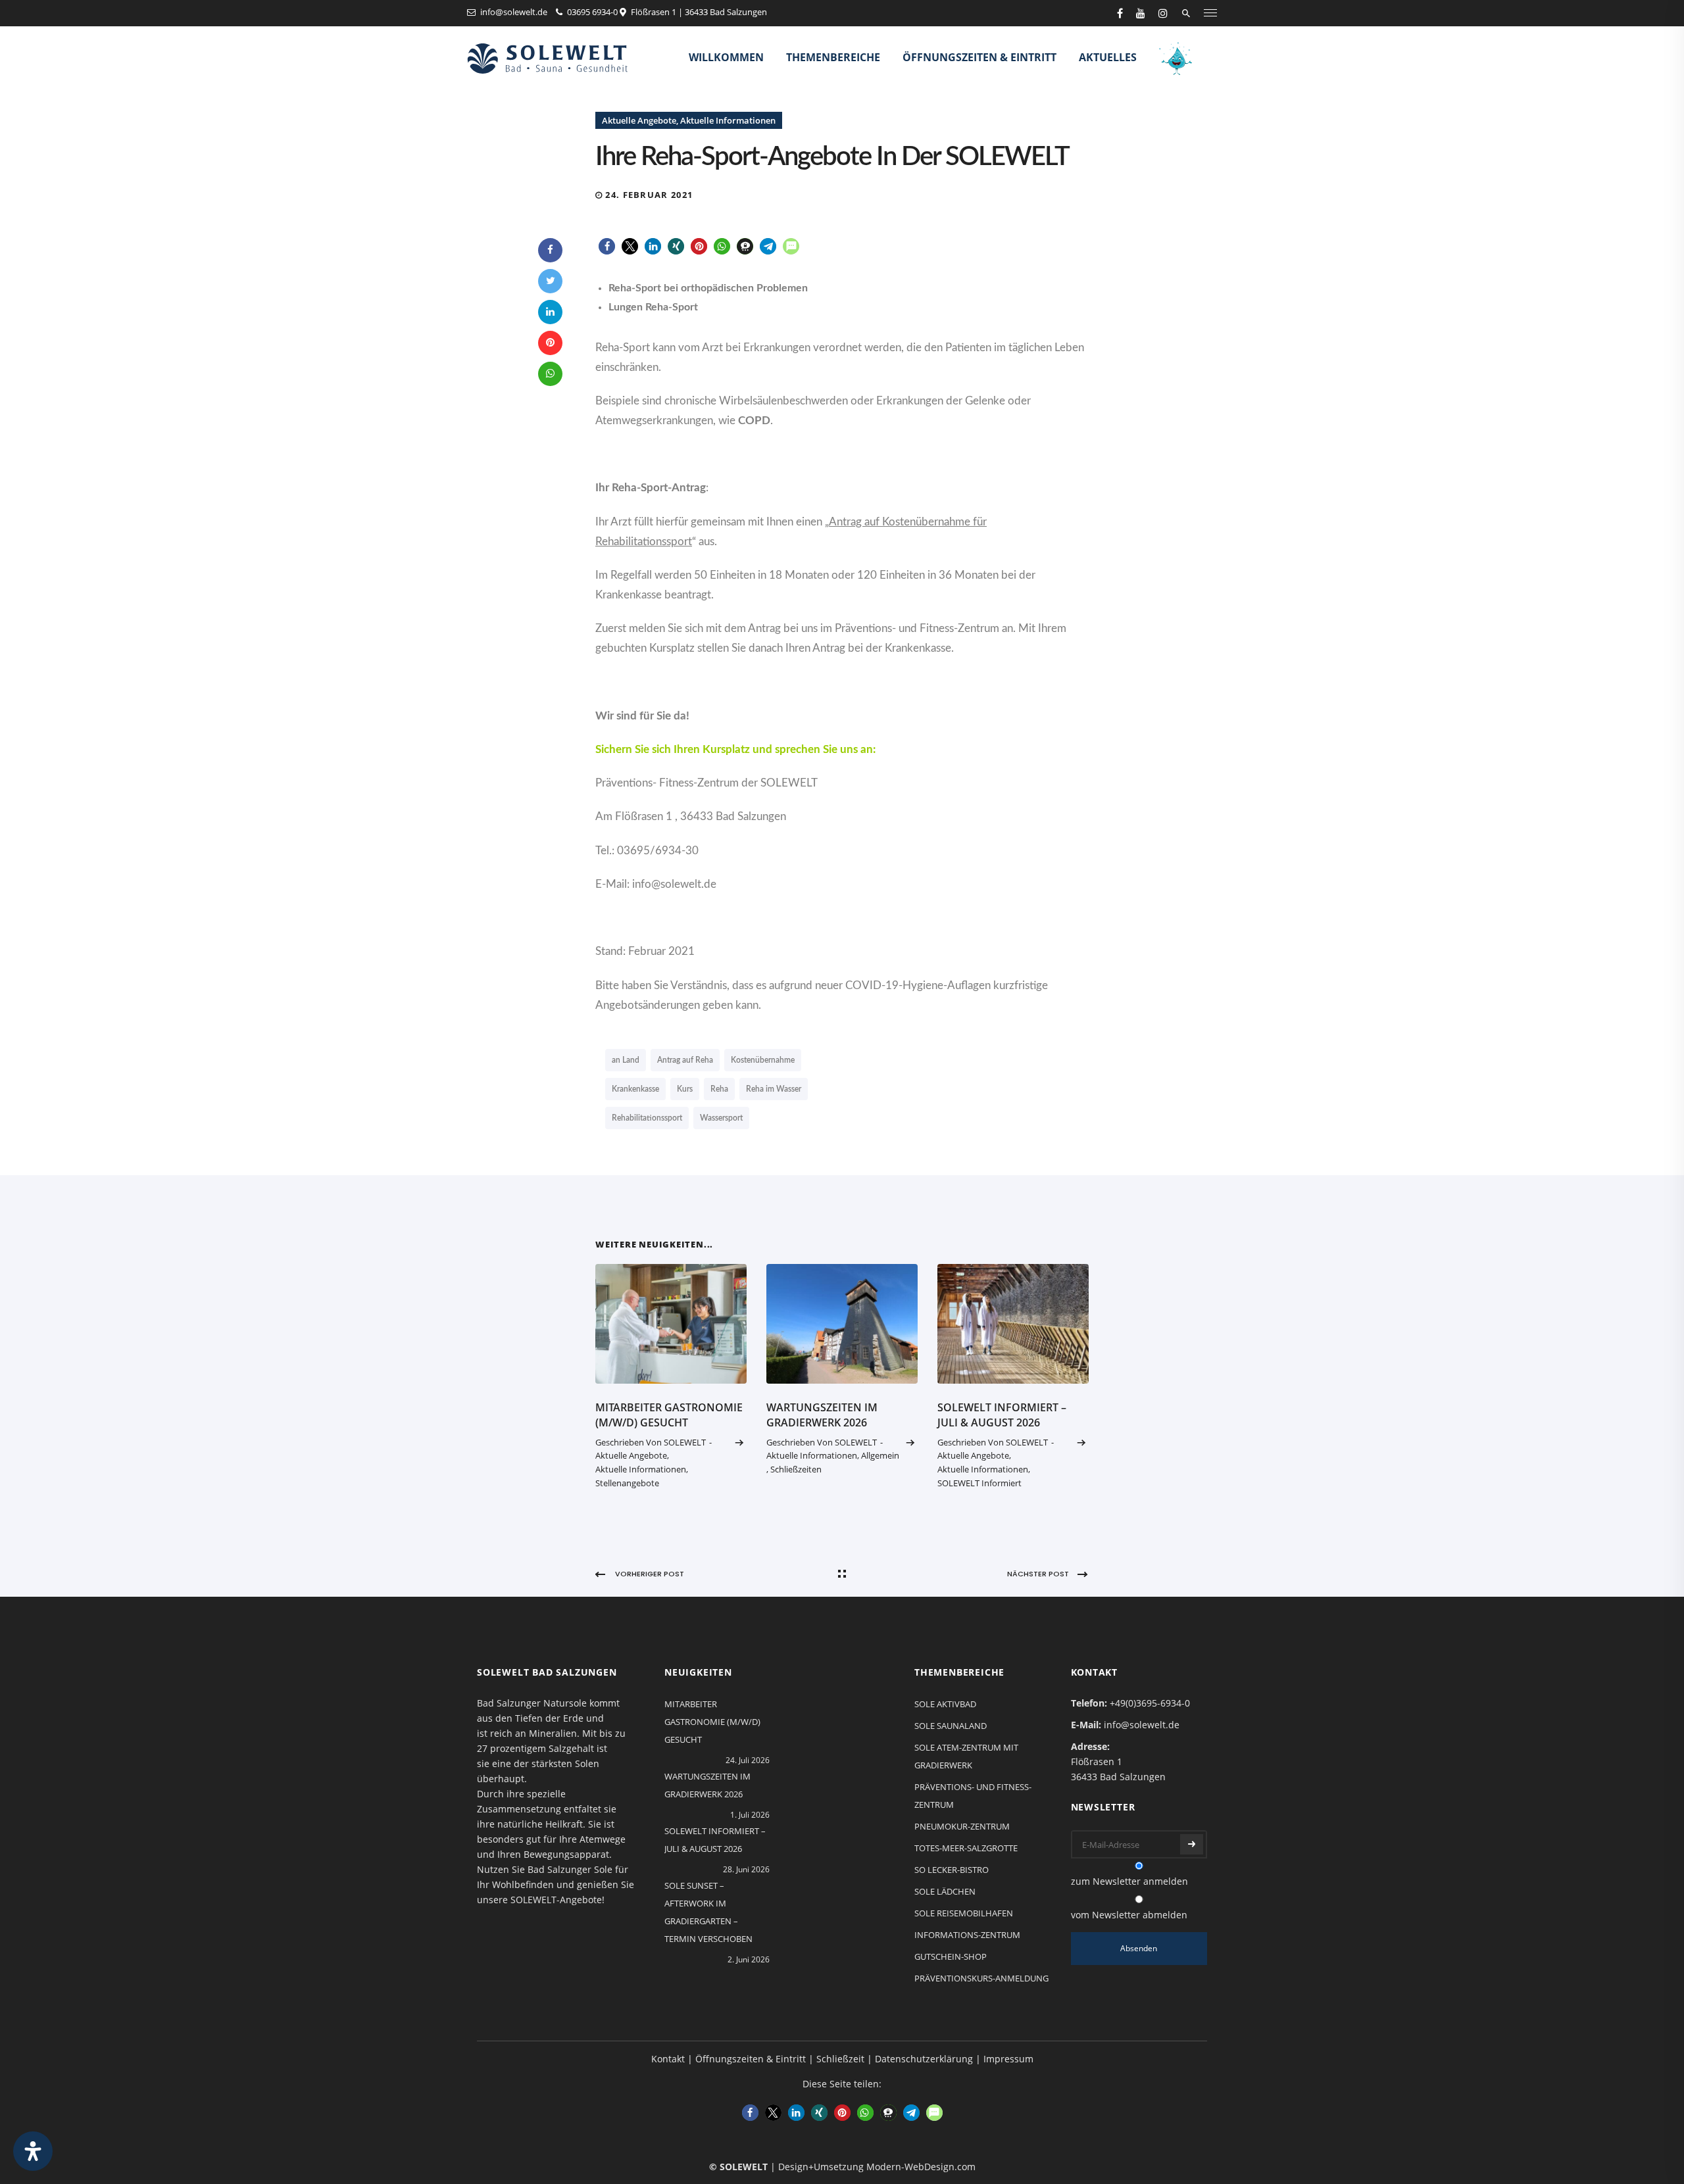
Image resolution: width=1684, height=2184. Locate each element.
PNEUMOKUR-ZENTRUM (962, 1826)
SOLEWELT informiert (979, 1483)
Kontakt (668, 2059)
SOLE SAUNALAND (951, 1726)
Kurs (685, 1089)
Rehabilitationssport (647, 1118)
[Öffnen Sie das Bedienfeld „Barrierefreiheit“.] (33, 2151)
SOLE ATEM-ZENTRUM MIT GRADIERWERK (966, 1756)
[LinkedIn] (550, 312)
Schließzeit (840, 2059)
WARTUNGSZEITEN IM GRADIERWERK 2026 (822, 1415)
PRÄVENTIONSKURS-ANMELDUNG (981, 1978)
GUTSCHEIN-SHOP (951, 1956)
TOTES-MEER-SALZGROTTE (966, 1848)
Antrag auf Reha (685, 1060)
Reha (719, 1089)
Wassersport (721, 1118)
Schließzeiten (796, 1469)
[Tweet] (550, 281)
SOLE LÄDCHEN (945, 1891)
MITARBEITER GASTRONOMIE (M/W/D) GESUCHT (669, 1415)
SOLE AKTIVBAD (945, 1704)
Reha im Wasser (774, 1089)
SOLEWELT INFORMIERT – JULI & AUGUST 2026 (1002, 1415)
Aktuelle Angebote (639, 120)
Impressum (1008, 2059)
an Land (626, 1060)
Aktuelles (1108, 57)
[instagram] (1163, 13)
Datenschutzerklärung (924, 2059)
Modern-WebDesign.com (921, 2167)
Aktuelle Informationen (728, 120)
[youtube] (1141, 13)
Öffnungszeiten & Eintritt (979, 57)
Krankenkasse (635, 1089)
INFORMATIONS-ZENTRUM (967, 1935)
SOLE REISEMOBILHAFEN (964, 1913)
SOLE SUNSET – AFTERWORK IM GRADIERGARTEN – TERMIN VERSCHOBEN (708, 1912)
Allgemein (880, 1455)
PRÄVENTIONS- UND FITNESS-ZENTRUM (973, 1796)
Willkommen (726, 57)
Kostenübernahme (763, 1060)
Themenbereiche (833, 57)
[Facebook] (550, 250)
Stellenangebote (627, 1483)
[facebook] (1120, 13)
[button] (607, 246)
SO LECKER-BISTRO (952, 1870)
